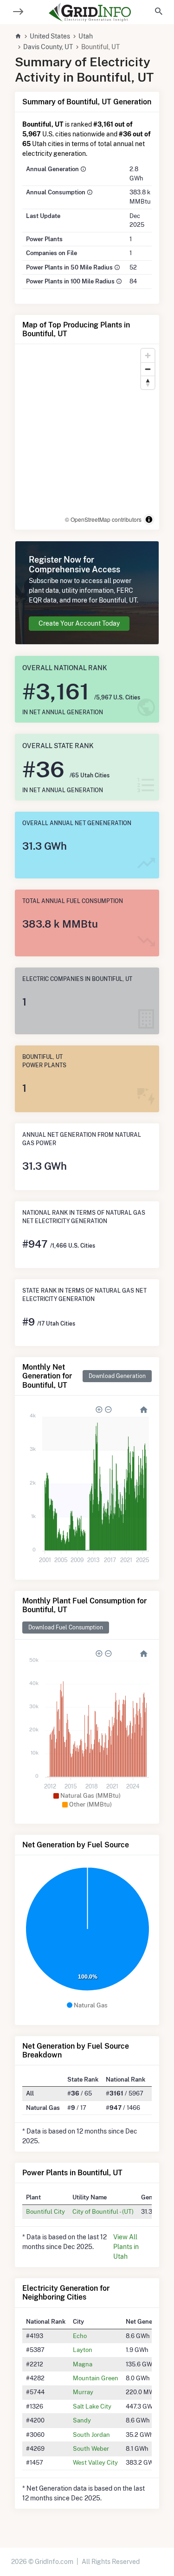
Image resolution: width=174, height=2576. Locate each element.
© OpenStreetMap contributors (103, 519)
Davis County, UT (48, 47)
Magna (83, 2364)
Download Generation (117, 1376)
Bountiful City (45, 2211)
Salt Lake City (92, 2406)
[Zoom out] (148, 369)
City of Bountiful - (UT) (103, 2211)
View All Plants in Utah (126, 2247)
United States (50, 36)
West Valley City (95, 2462)
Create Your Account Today (79, 623)
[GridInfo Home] (90, 12)
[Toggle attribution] (149, 519)
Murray (83, 2392)
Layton (83, 2350)
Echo (80, 2336)
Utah (86, 36)
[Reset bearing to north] (148, 382)
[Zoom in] (148, 356)
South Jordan (91, 2435)
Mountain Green (96, 2378)
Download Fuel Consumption (66, 1627)
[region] (87, 437)
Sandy (82, 2420)
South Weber (91, 2448)
